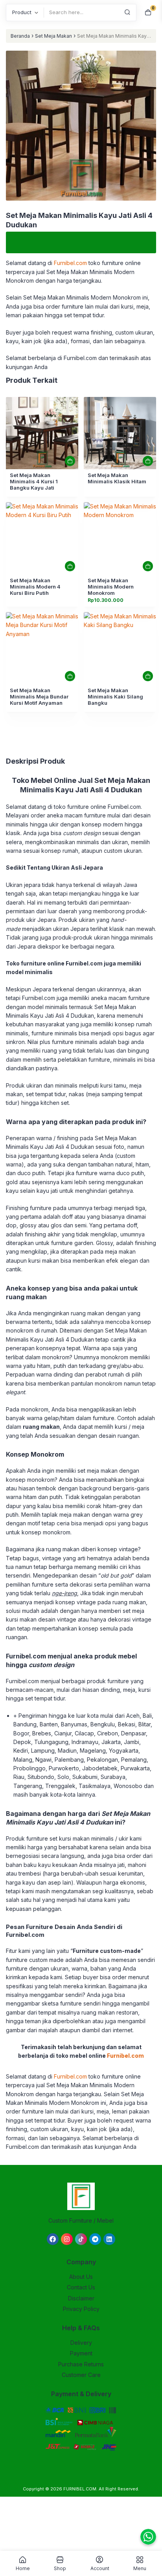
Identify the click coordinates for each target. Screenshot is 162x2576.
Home (23, 2568)
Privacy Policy (81, 2309)
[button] (81, 127)
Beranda (20, 36)
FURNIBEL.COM (80, 2489)
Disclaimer (81, 2298)
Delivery (81, 2343)
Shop (60, 2568)
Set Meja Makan (53, 36)
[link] (42, 433)
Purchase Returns (81, 2364)
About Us (81, 2277)
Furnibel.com (70, 263)
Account (100, 2568)
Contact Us (81, 2287)
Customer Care (81, 2375)
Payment (81, 2353)
